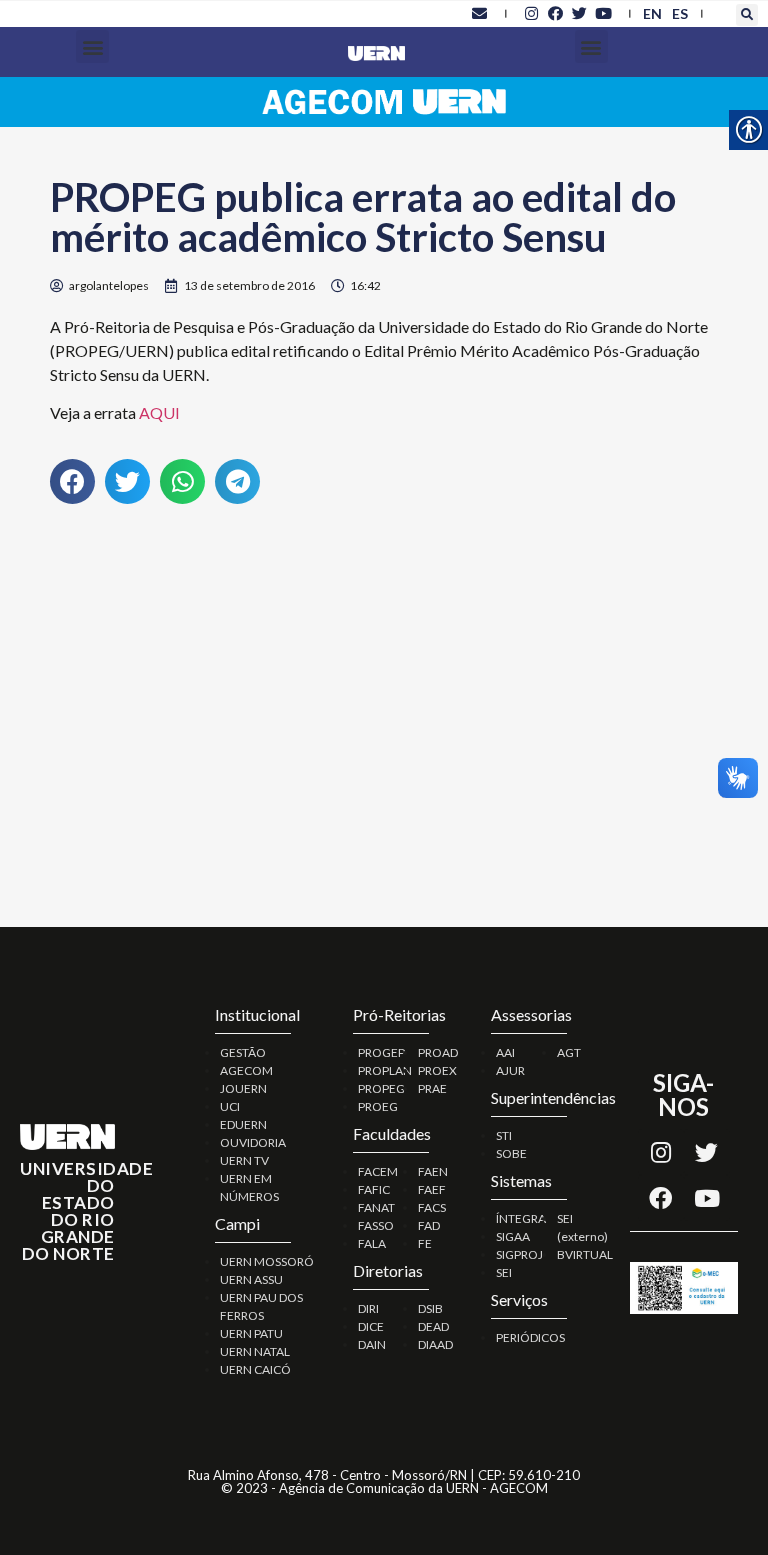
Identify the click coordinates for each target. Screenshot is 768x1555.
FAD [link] (429, 1225)
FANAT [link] (376, 1207)
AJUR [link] (510, 1070)
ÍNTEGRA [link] (521, 1218)
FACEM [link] (378, 1171)
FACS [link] (432, 1207)
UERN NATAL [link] (255, 1351)
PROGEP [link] (381, 1052)
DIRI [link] (368, 1308)
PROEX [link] (437, 1070)
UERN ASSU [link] (251, 1279)
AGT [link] (569, 1052)
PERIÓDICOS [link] (530, 1337)
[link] (480, 13)
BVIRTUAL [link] (585, 1254)
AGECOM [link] (246, 1070)
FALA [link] (372, 1243)
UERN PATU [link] (251, 1333)
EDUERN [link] (243, 1124)
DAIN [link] (372, 1344)
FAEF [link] (432, 1189)
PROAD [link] (438, 1052)
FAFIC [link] (374, 1189)
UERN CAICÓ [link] (255, 1369)
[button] (747, 15)
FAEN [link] (433, 1171)
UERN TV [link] (244, 1160)
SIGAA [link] (513, 1236)
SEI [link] (504, 1272)
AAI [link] (505, 1052)
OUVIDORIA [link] (253, 1142)
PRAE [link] (432, 1088)
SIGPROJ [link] (519, 1254)
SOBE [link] (511, 1153)
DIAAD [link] (435, 1344)
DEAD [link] (433, 1326)
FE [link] (425, 1243)
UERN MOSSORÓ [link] (267, 1261)
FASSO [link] (376, 1225)
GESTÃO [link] (243, 1052)
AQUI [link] (159, 412)
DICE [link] (371, 1326)
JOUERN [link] (243, 1088)
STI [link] (504, 1135)
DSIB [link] (430, 1308)
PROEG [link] (378, 1106)
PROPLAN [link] (385, 1070)
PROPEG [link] (381, 1088)
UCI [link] (230, 1106)
